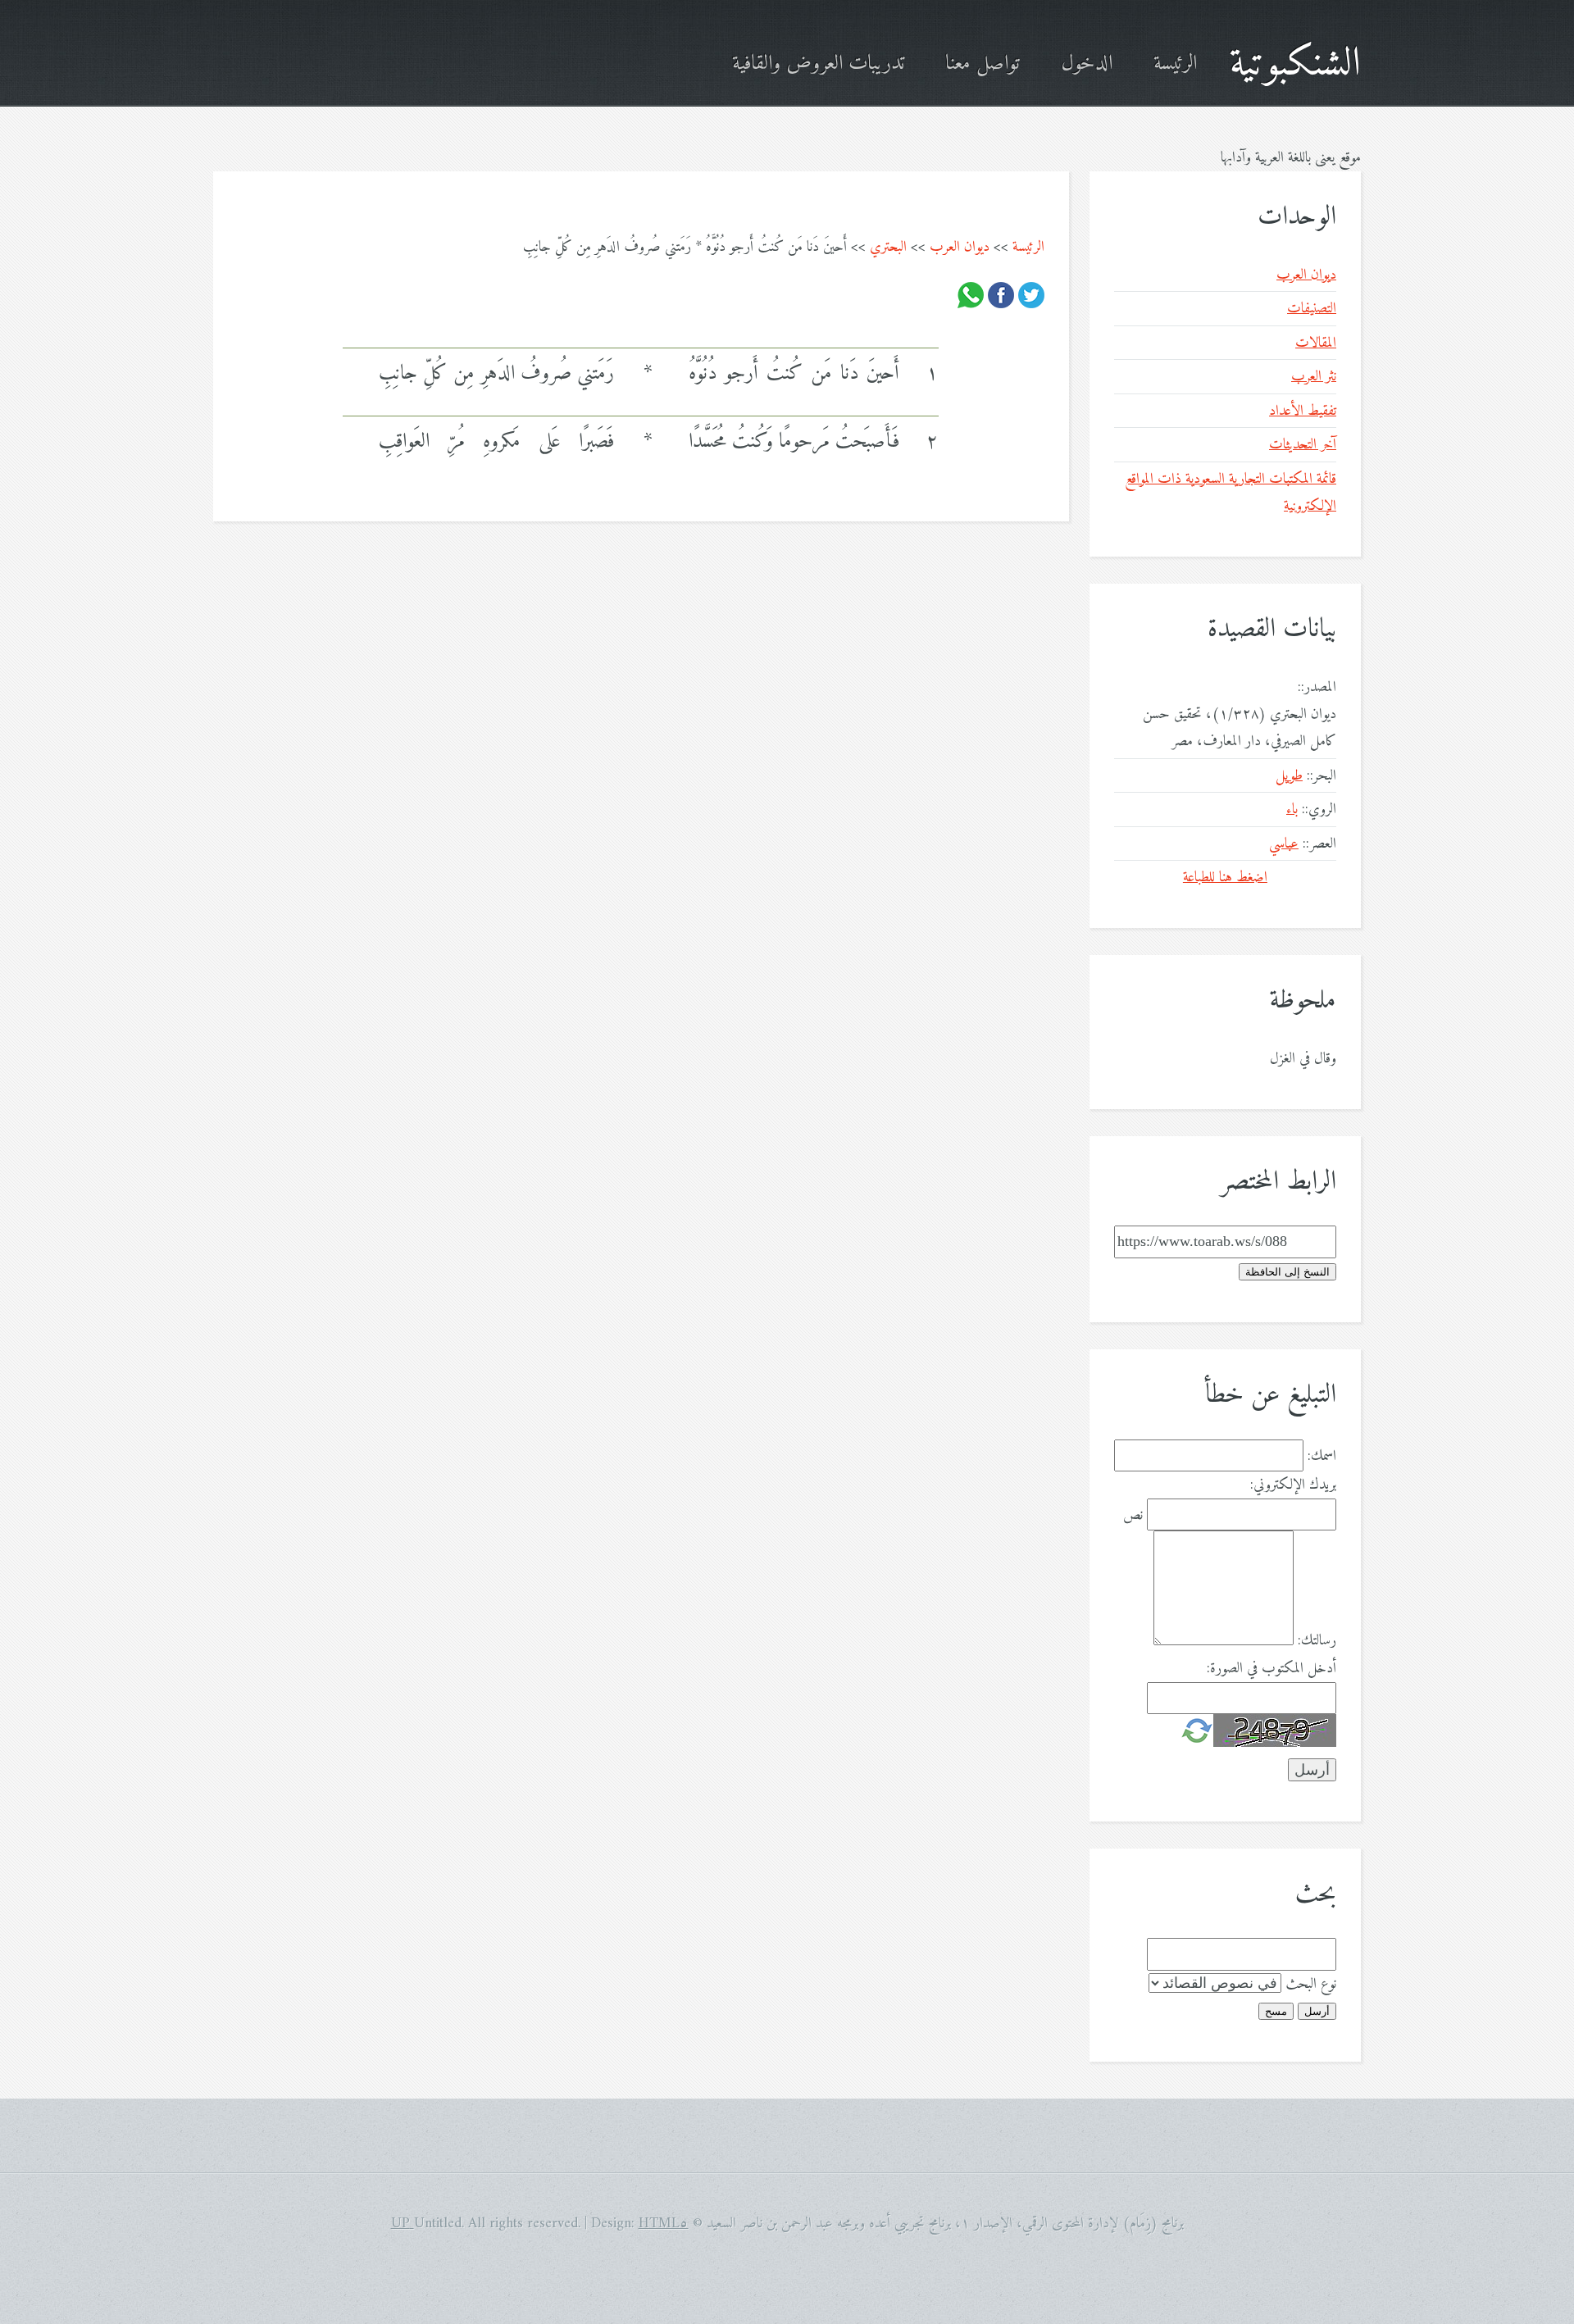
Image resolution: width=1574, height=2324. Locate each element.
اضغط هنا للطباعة (1225, 878)
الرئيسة (1175, 64)
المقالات (1316, 343)
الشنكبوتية (1295, 64)
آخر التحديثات (1303, 445)
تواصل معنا (983, 64)
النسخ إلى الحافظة (1287, 1272)
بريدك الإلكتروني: (1293, 1485)
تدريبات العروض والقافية (818, 64)
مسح (1276, 2011)
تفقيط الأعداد (1303, 411)
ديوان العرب (960, 247)
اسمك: (1322, 1456)
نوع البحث (1311, 1984)
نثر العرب (1314, 377)
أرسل (1317, 2011)
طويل (1289, 776)
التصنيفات (1312, 309)
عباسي (1284, 844)
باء (1292, 810)
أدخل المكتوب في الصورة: (1271, 1669)
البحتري (888, 247)
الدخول (1087, 64)
